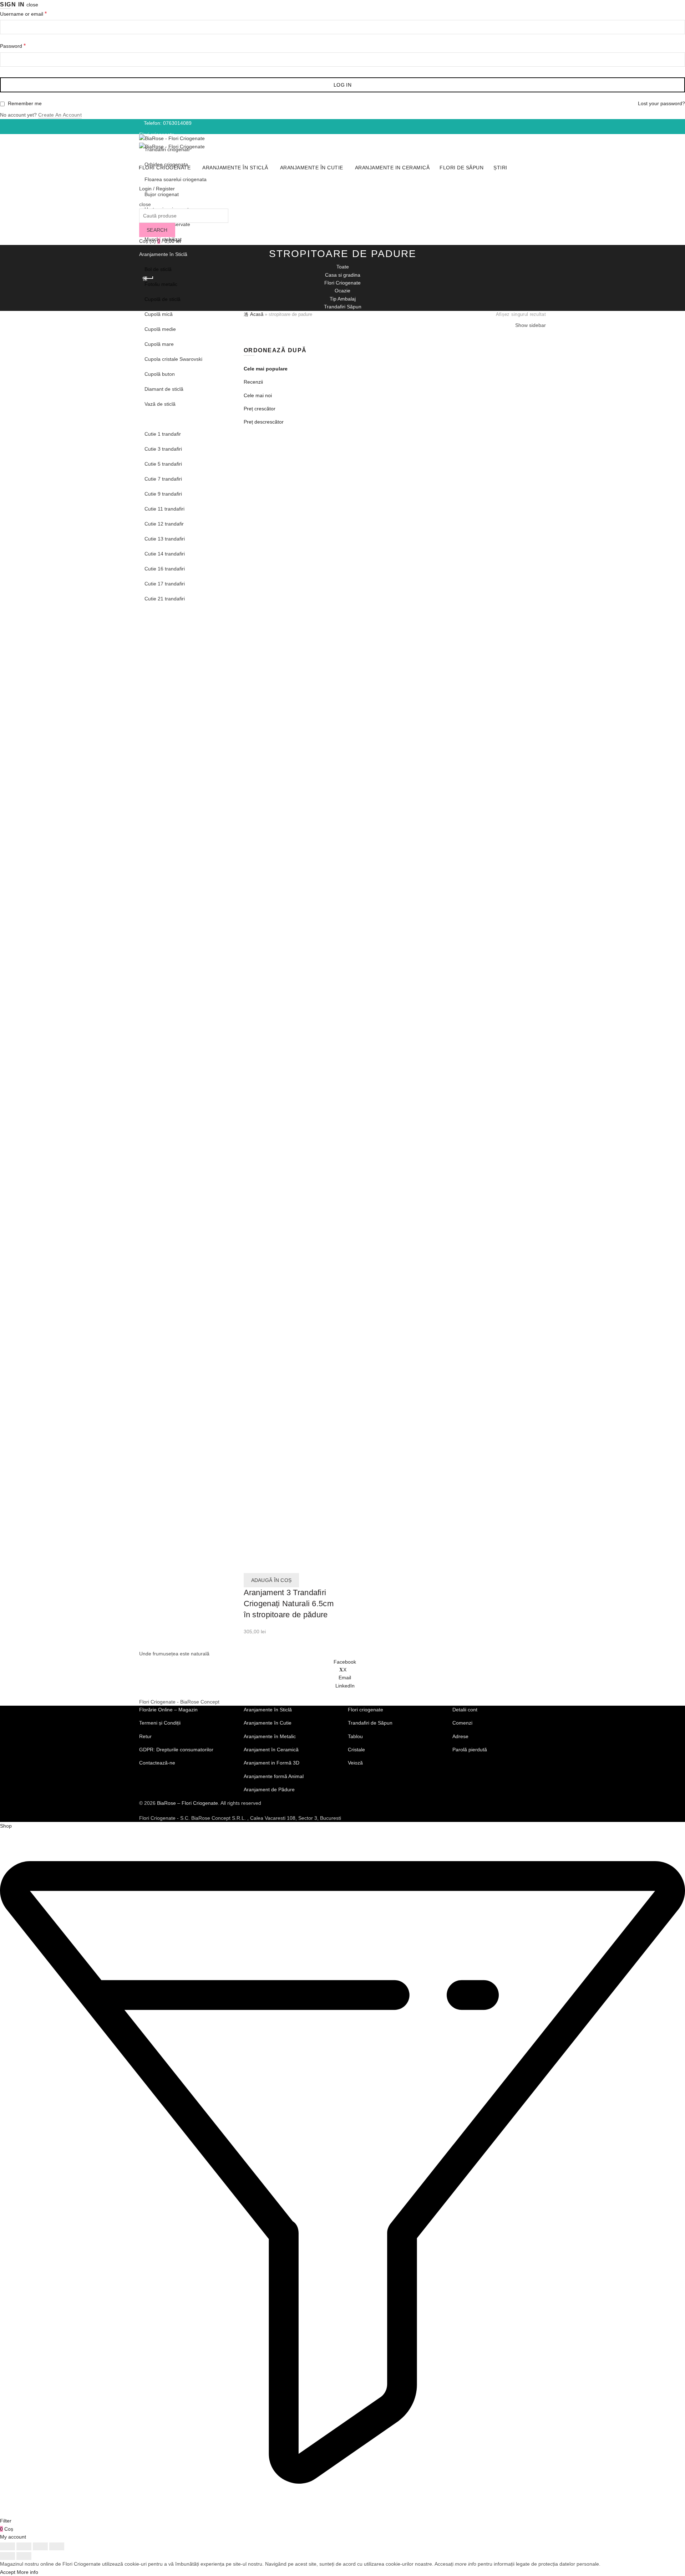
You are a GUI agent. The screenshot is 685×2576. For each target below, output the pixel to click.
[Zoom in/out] (57, 2546)
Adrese (460, 1736)
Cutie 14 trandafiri (165, 554)
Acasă (257, 314)
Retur (145, 1736)
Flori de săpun (155, 629)
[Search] (141, 196)
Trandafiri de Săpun (370, 1723)
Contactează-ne (157, 1763)
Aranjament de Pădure (269, 1789)
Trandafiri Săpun (343, 307)
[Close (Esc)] (7, 2546)
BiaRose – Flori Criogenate (187, 1803)
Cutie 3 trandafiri (163, 449)
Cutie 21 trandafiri (165, 599)
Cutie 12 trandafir (164, 524)
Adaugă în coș (272, 1580)
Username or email (36, 14)
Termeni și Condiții (160, 1723)
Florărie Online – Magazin (168, 1710)
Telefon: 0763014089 (168, 123)
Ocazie (342, 291)
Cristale (356, 1750)
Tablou (355, 1736)
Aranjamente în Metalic (270, 1736)
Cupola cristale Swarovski (173, 359)
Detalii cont (465, 1710)
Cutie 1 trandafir (163, 434)
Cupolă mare (159, 344)
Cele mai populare (266, 369)
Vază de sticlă (160, 404)
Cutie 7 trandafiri (163, 479)
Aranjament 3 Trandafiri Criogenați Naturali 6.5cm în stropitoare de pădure (289, 1604)
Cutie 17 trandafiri (165, 584)
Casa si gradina (343, 275)
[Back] (148, 278)
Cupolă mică (159, 314)
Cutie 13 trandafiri (165, 539)
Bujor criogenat (162, 194)
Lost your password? (661, 103)
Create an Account (60, 115)
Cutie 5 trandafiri (163, 464)
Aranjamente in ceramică (167, 614)
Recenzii (253, 382)
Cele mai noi (258, 395)
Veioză (355, 1763)
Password (25, 46)
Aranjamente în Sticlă (235, 168)
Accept (8, 2572)
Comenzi (462, 1723)
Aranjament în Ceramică (271, 1750)
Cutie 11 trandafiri (164, 509)
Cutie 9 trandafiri (163, 494)
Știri (143, 644)
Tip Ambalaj (343, 299)
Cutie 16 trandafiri (165, 569)
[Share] (24, 2546)
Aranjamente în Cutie (163, 419)
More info (27, 2572)
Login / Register (157, 189)
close (32, 5)
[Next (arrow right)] (24, 2556)
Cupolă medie (160, 329)
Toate (343, 267)
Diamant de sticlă (164, 389)
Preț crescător (260, 409)
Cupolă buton (160, 374)
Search (157, 230)
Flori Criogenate (342, 283)
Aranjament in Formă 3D (272, 1763)
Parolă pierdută (470, 1750)
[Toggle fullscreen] (40, 2546)
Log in (342, 85)
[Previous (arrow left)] (7, 2556)
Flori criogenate (165, 168)
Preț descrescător (264, 422)
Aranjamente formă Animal (274, 1776)
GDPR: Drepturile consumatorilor (176, 1750)
